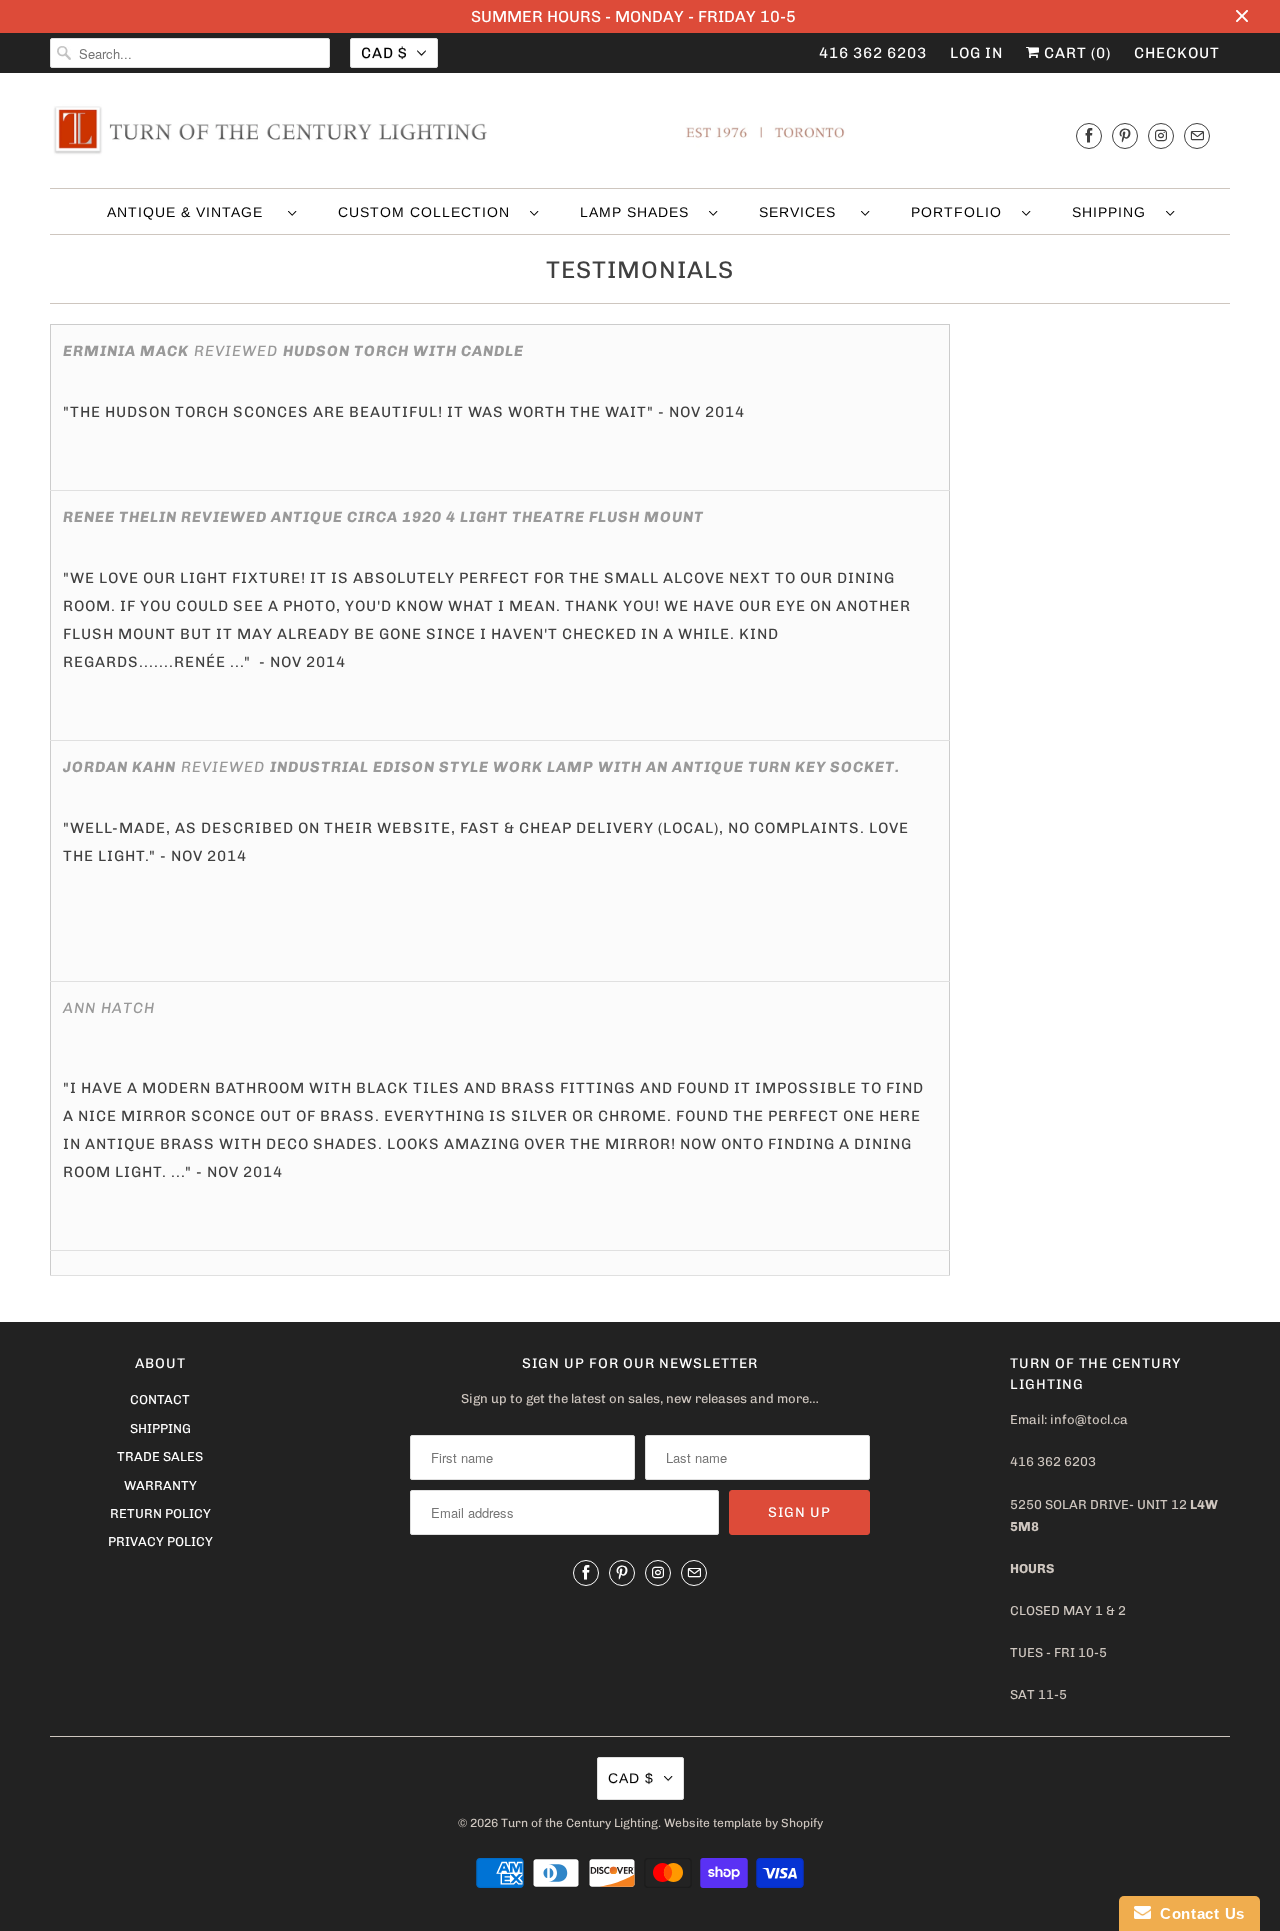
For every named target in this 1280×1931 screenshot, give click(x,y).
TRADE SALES (160, 1456)
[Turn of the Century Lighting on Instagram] (1161, 135)
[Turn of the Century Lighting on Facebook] (1089, 135)
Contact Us (1198, 1913)
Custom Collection (429, 212)
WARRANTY (160, 1485)
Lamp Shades (639, 212)
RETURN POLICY (160, 1513)
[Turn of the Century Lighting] (640, 135)
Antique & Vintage (192, 212)
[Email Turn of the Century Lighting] (1197, 135)
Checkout (1177, 53)
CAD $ (384, 53)
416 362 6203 (873, 53)
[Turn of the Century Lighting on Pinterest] (1125, 135)
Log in (976, 53)
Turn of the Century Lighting (579, 1823)
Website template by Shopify (743, 1823)
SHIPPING (1114, 212)
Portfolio (961, 212)
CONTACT (160, 1399)
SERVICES (805, 212)
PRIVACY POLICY (160, 1541)
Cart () (1075, 53)
